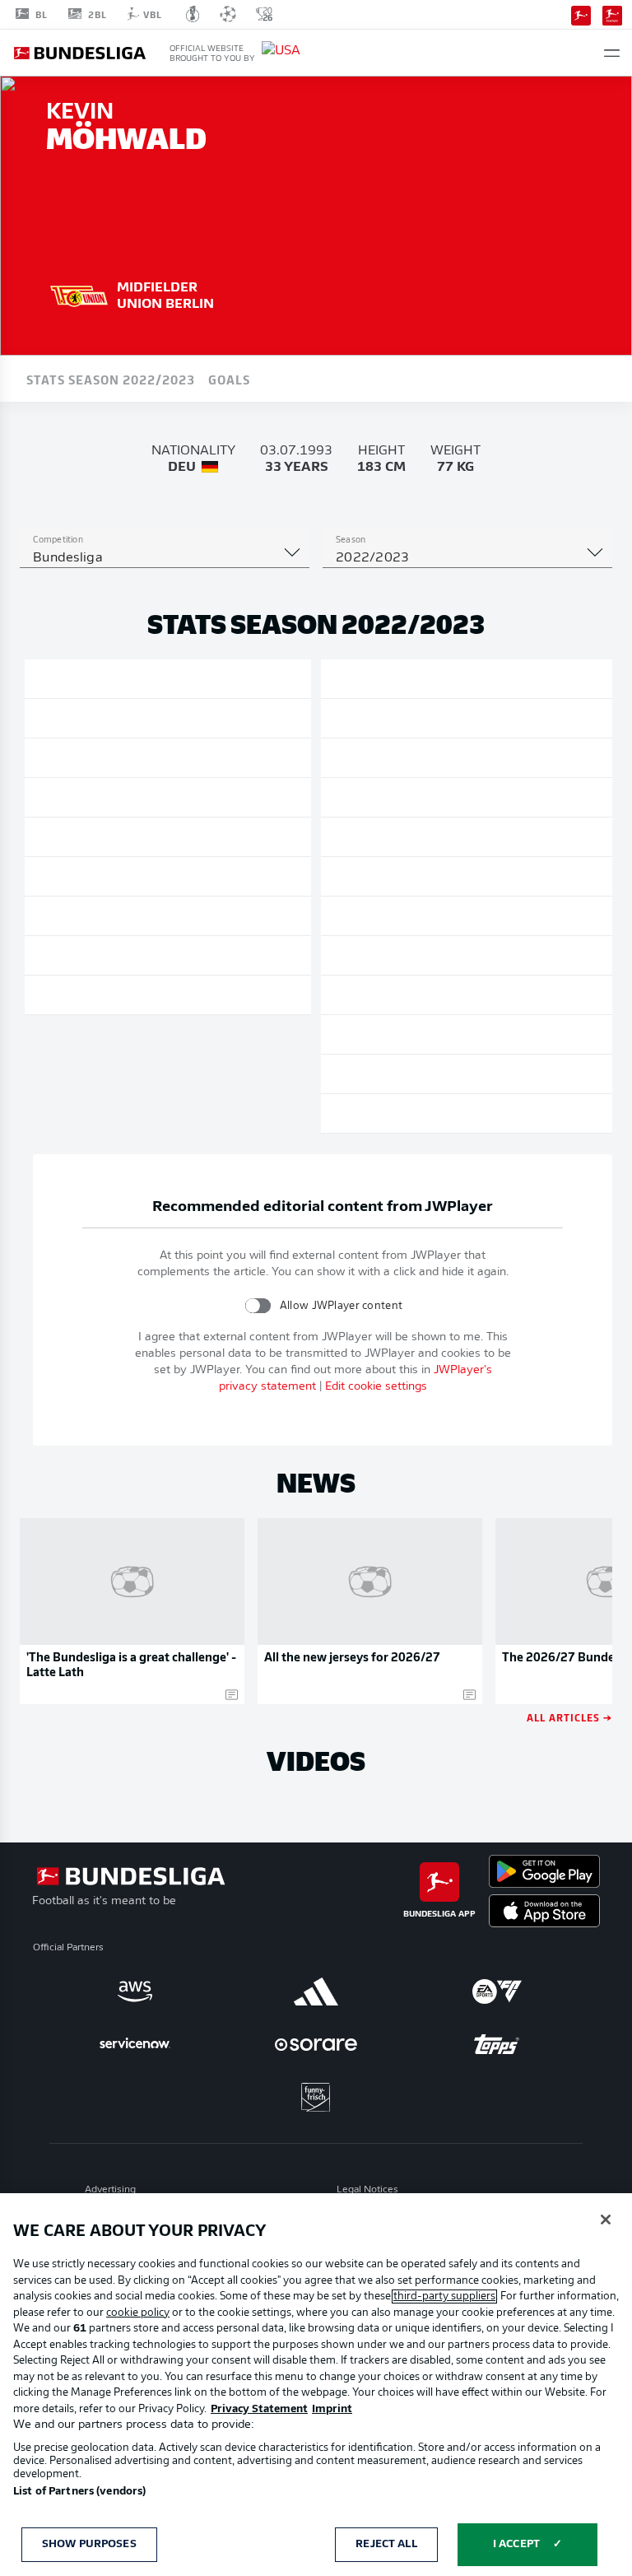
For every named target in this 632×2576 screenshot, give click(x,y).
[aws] (135, 1991)
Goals (229, 379)
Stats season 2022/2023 (111, 379)
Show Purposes (89, 2544)
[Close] (606, 2220)
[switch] (258, 1305)
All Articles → (569, 1717)
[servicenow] (135, 2044)
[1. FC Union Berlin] (79, 294)
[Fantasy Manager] (612, 14)
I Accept (516, 2544)
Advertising (110, 2190)
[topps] (497, 2044)
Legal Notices (367, 2190)
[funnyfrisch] (316, 2097)
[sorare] (316, 2044)
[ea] (497, 1991)
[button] (612, 53)
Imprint (332, 2409)
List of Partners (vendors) (79, 2492)
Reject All (386, 2544)
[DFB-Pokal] (193, 14)
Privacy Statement (259, 2409)
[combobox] (165, 558)
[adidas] (316, 1991)
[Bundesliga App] (581, 14)
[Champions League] (228, 14)
